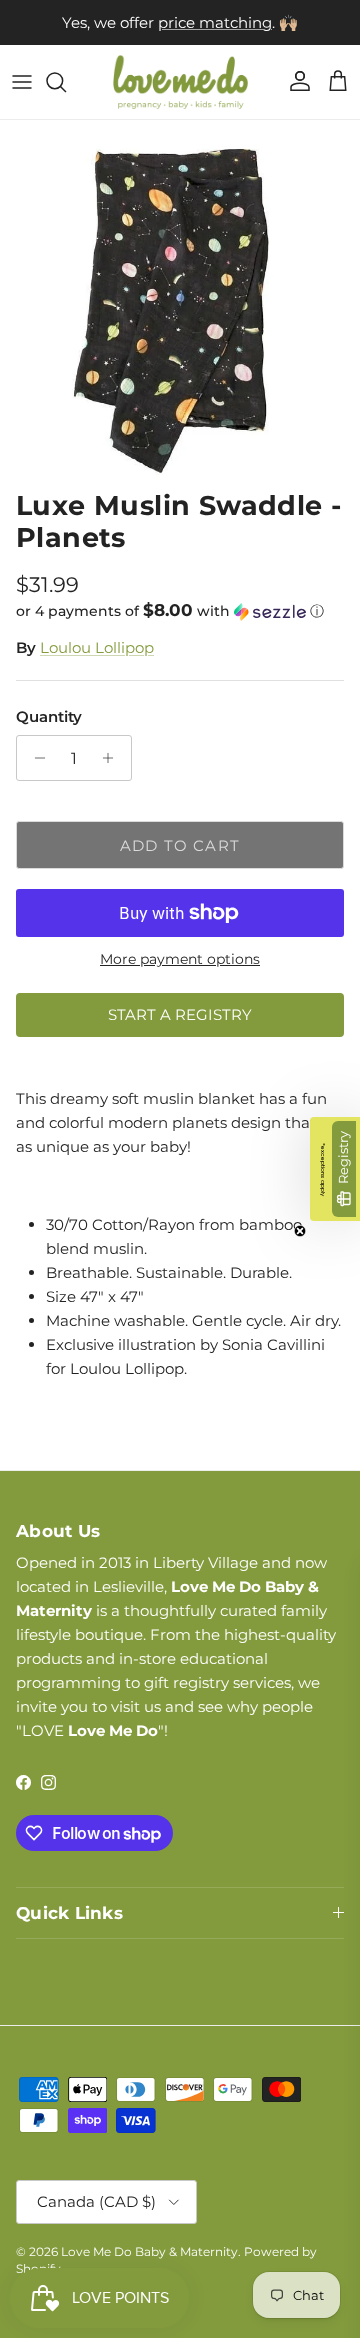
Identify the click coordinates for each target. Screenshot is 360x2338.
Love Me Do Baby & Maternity (149, 2251)
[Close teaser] (300, 1231)
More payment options (180, 959)
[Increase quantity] (113, 758)
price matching (215, 22)
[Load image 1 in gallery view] (180, 300)
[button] (180, 611)
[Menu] (22, 82)
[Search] (66, 82)
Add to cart (180, 845)
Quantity (49, 716)
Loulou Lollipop (97, 647)
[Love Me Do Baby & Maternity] (180, 82)
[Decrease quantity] (34, 758)
